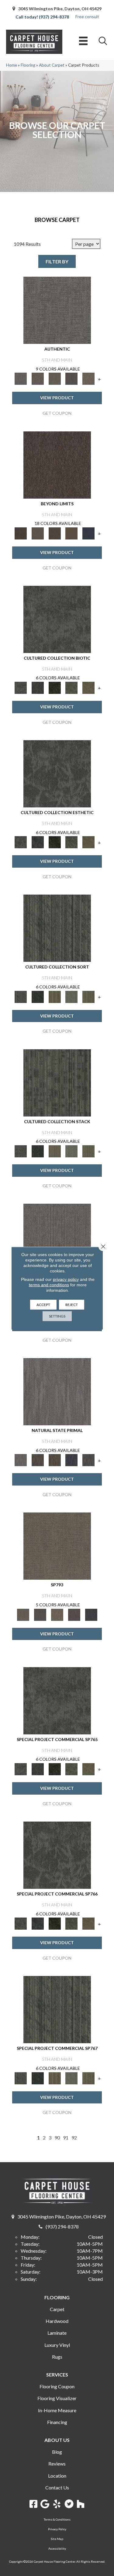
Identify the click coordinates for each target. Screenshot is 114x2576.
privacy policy (66, 1279)
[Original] (88, 1460)
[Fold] (55, 996)
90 (57, 2137)
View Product (57, 398)
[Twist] (88, 996)
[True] (91, 1614)
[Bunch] (38, 996)
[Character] (38, 687)
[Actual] (57, 310)
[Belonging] (57, 1237)
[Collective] (55, 687)
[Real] (88, 378)
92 (74, 2137)
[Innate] (71, 1460)
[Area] (57, 464)
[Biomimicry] (57, 619)
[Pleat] (71, 996)
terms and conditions (49, 1285)
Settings (57, 1316)
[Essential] (38, 1460)
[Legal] (71, 378)
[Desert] (38, 533)
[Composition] (71, 687)
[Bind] (57, 928)
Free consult (87, 16)
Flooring (28, 65)
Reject (72, 1304)
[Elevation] (55, 533)
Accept (43, 1304)
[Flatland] (88, 533)
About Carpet (52, 65)
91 (66, 2137)
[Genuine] (55, 378)
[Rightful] (74, 1614)
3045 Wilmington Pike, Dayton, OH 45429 (60, 9)
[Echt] (38, 378)
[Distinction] (88, 687)
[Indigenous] (55, 1460)
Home (12, 65)
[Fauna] (71, 533)
